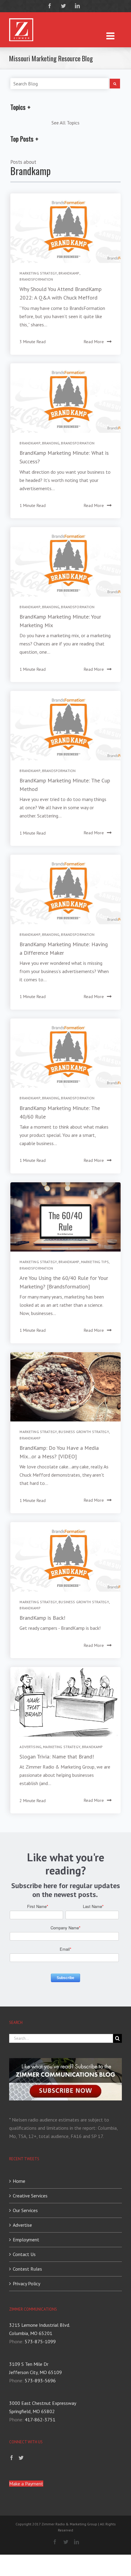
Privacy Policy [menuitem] (27, 2283)
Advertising (30, 1747)
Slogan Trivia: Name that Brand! (57, 1757)
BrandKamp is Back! (42, 1618)
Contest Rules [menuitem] (27, 2269)
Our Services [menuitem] (25, 2210)
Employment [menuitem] (26, 2240)
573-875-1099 (40, 2341)
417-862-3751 (40, 2420)
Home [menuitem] (19, 2181)
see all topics (65, 123)
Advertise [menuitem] (22, 2225)
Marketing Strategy (38, 273)
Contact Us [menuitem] (24, 2254)
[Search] (115, 84)
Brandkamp (69, 273)
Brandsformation (36, 279)
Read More (94, 342)
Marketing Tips (95, 1262)
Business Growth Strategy (84, 1432)
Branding (51, 443)
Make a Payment (26, 2484)
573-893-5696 (40, 2380)
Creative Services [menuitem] (30, 2196)
